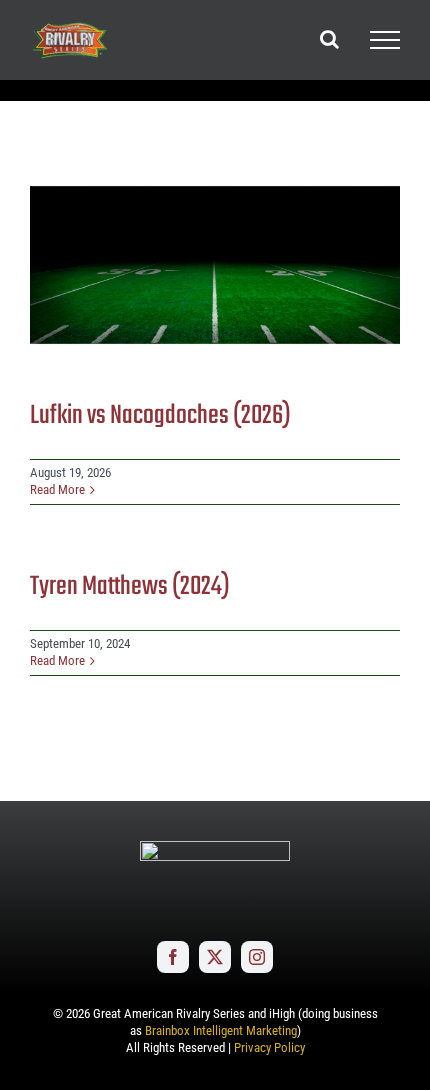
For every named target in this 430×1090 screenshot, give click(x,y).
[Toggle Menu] (385, 40)
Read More (57, 489)
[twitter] (215, 957)
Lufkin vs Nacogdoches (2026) (160, 416)
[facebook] (173, 957)
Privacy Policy (269, 1047)
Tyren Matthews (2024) (130, 587)
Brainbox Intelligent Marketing (221, 1030)
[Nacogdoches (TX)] (215, 265)
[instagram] (257, 957)
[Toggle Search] (329, 39)
